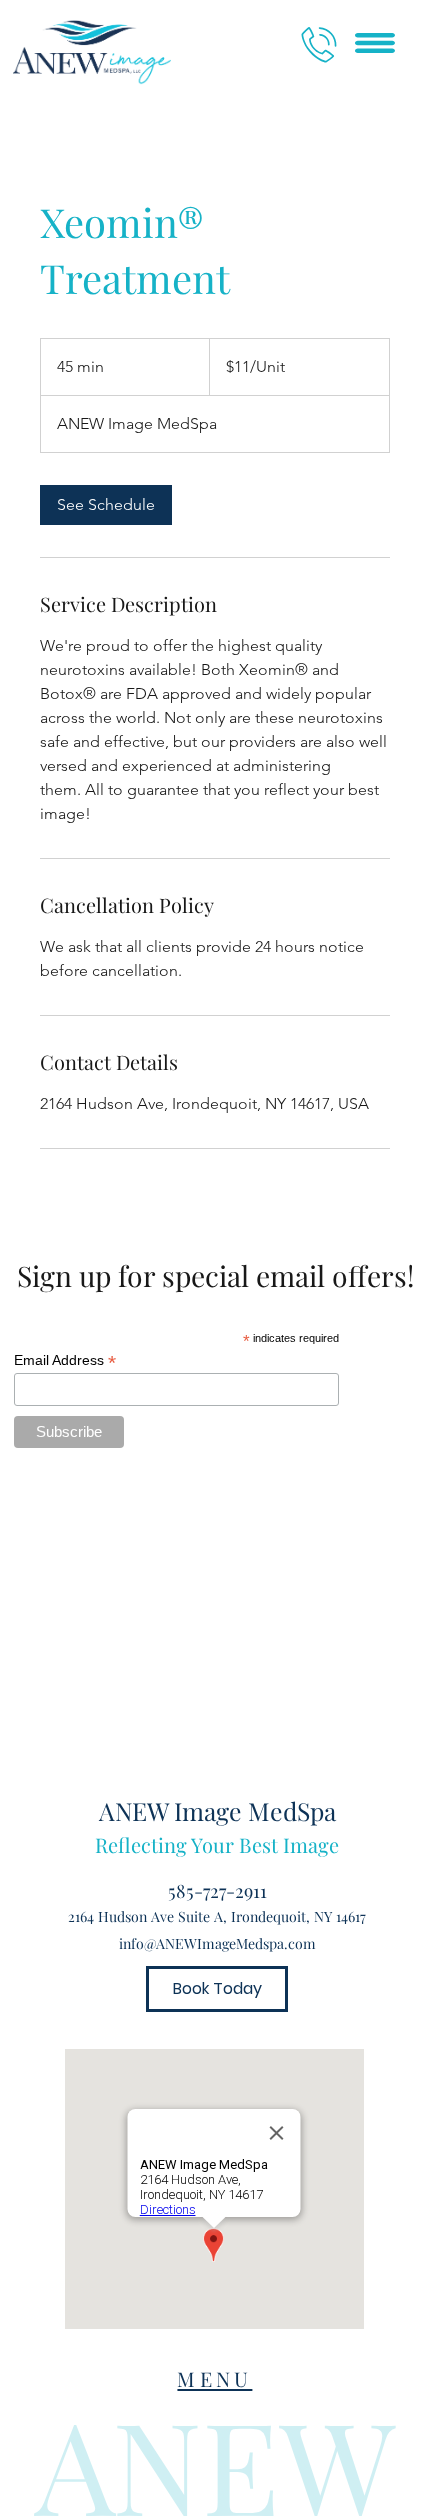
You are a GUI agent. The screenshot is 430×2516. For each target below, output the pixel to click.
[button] (375, 43)
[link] (106, 505)
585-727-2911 (217, 1890)
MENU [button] (214, 2378)
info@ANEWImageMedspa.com (217, 1943)
